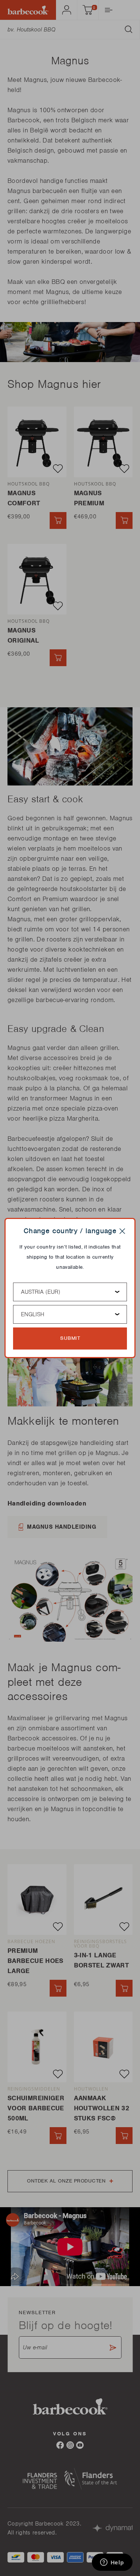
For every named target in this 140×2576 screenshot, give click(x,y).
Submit (70, 1338)
